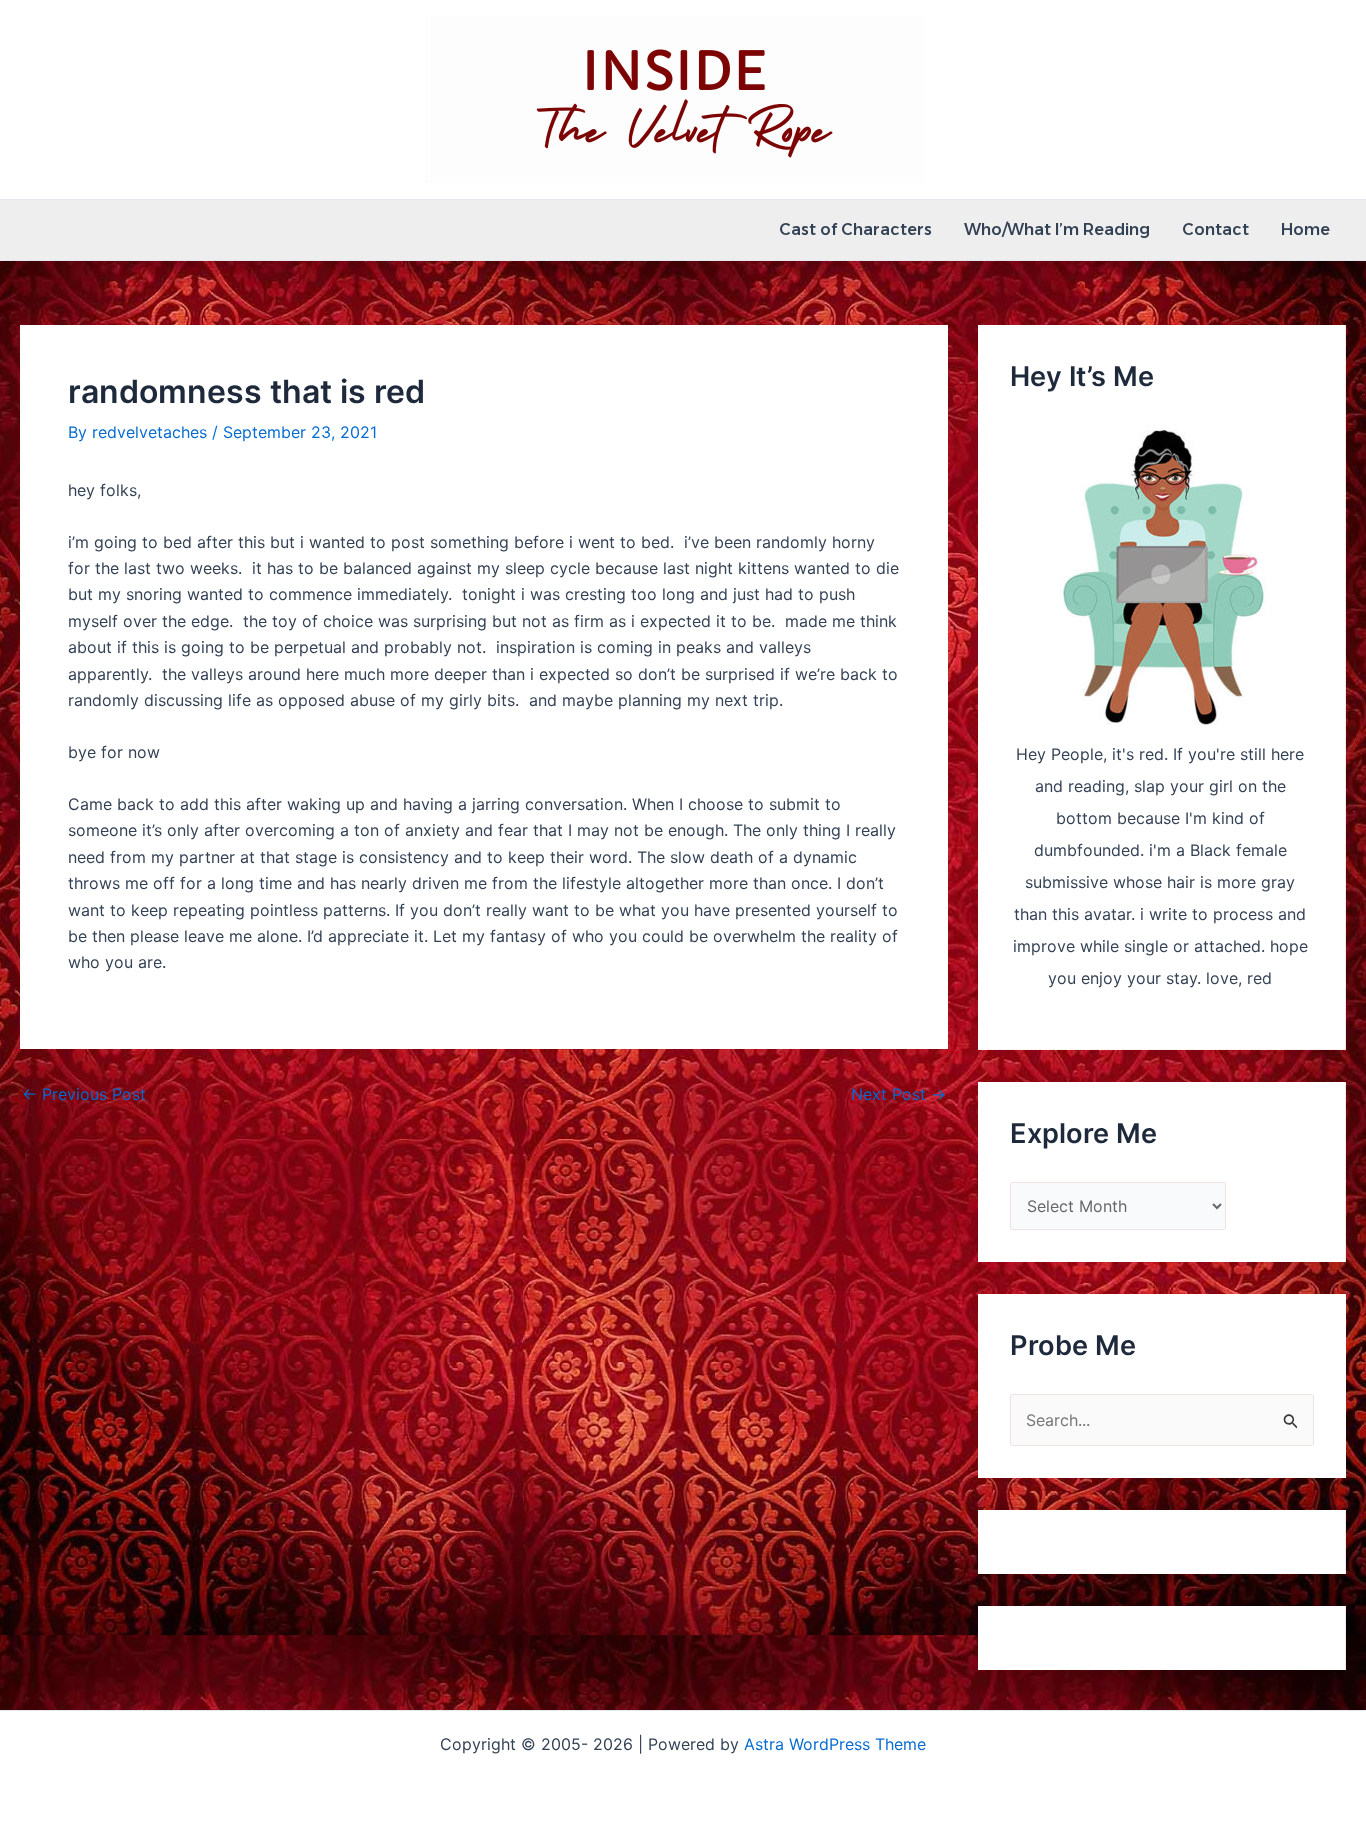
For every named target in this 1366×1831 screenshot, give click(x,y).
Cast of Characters (855, 229)
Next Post (898, 1094)
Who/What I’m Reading (1057, 229)
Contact (1215, 229)
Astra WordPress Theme (835, 1744)
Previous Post (84, 1094)
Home (1305, 229)
